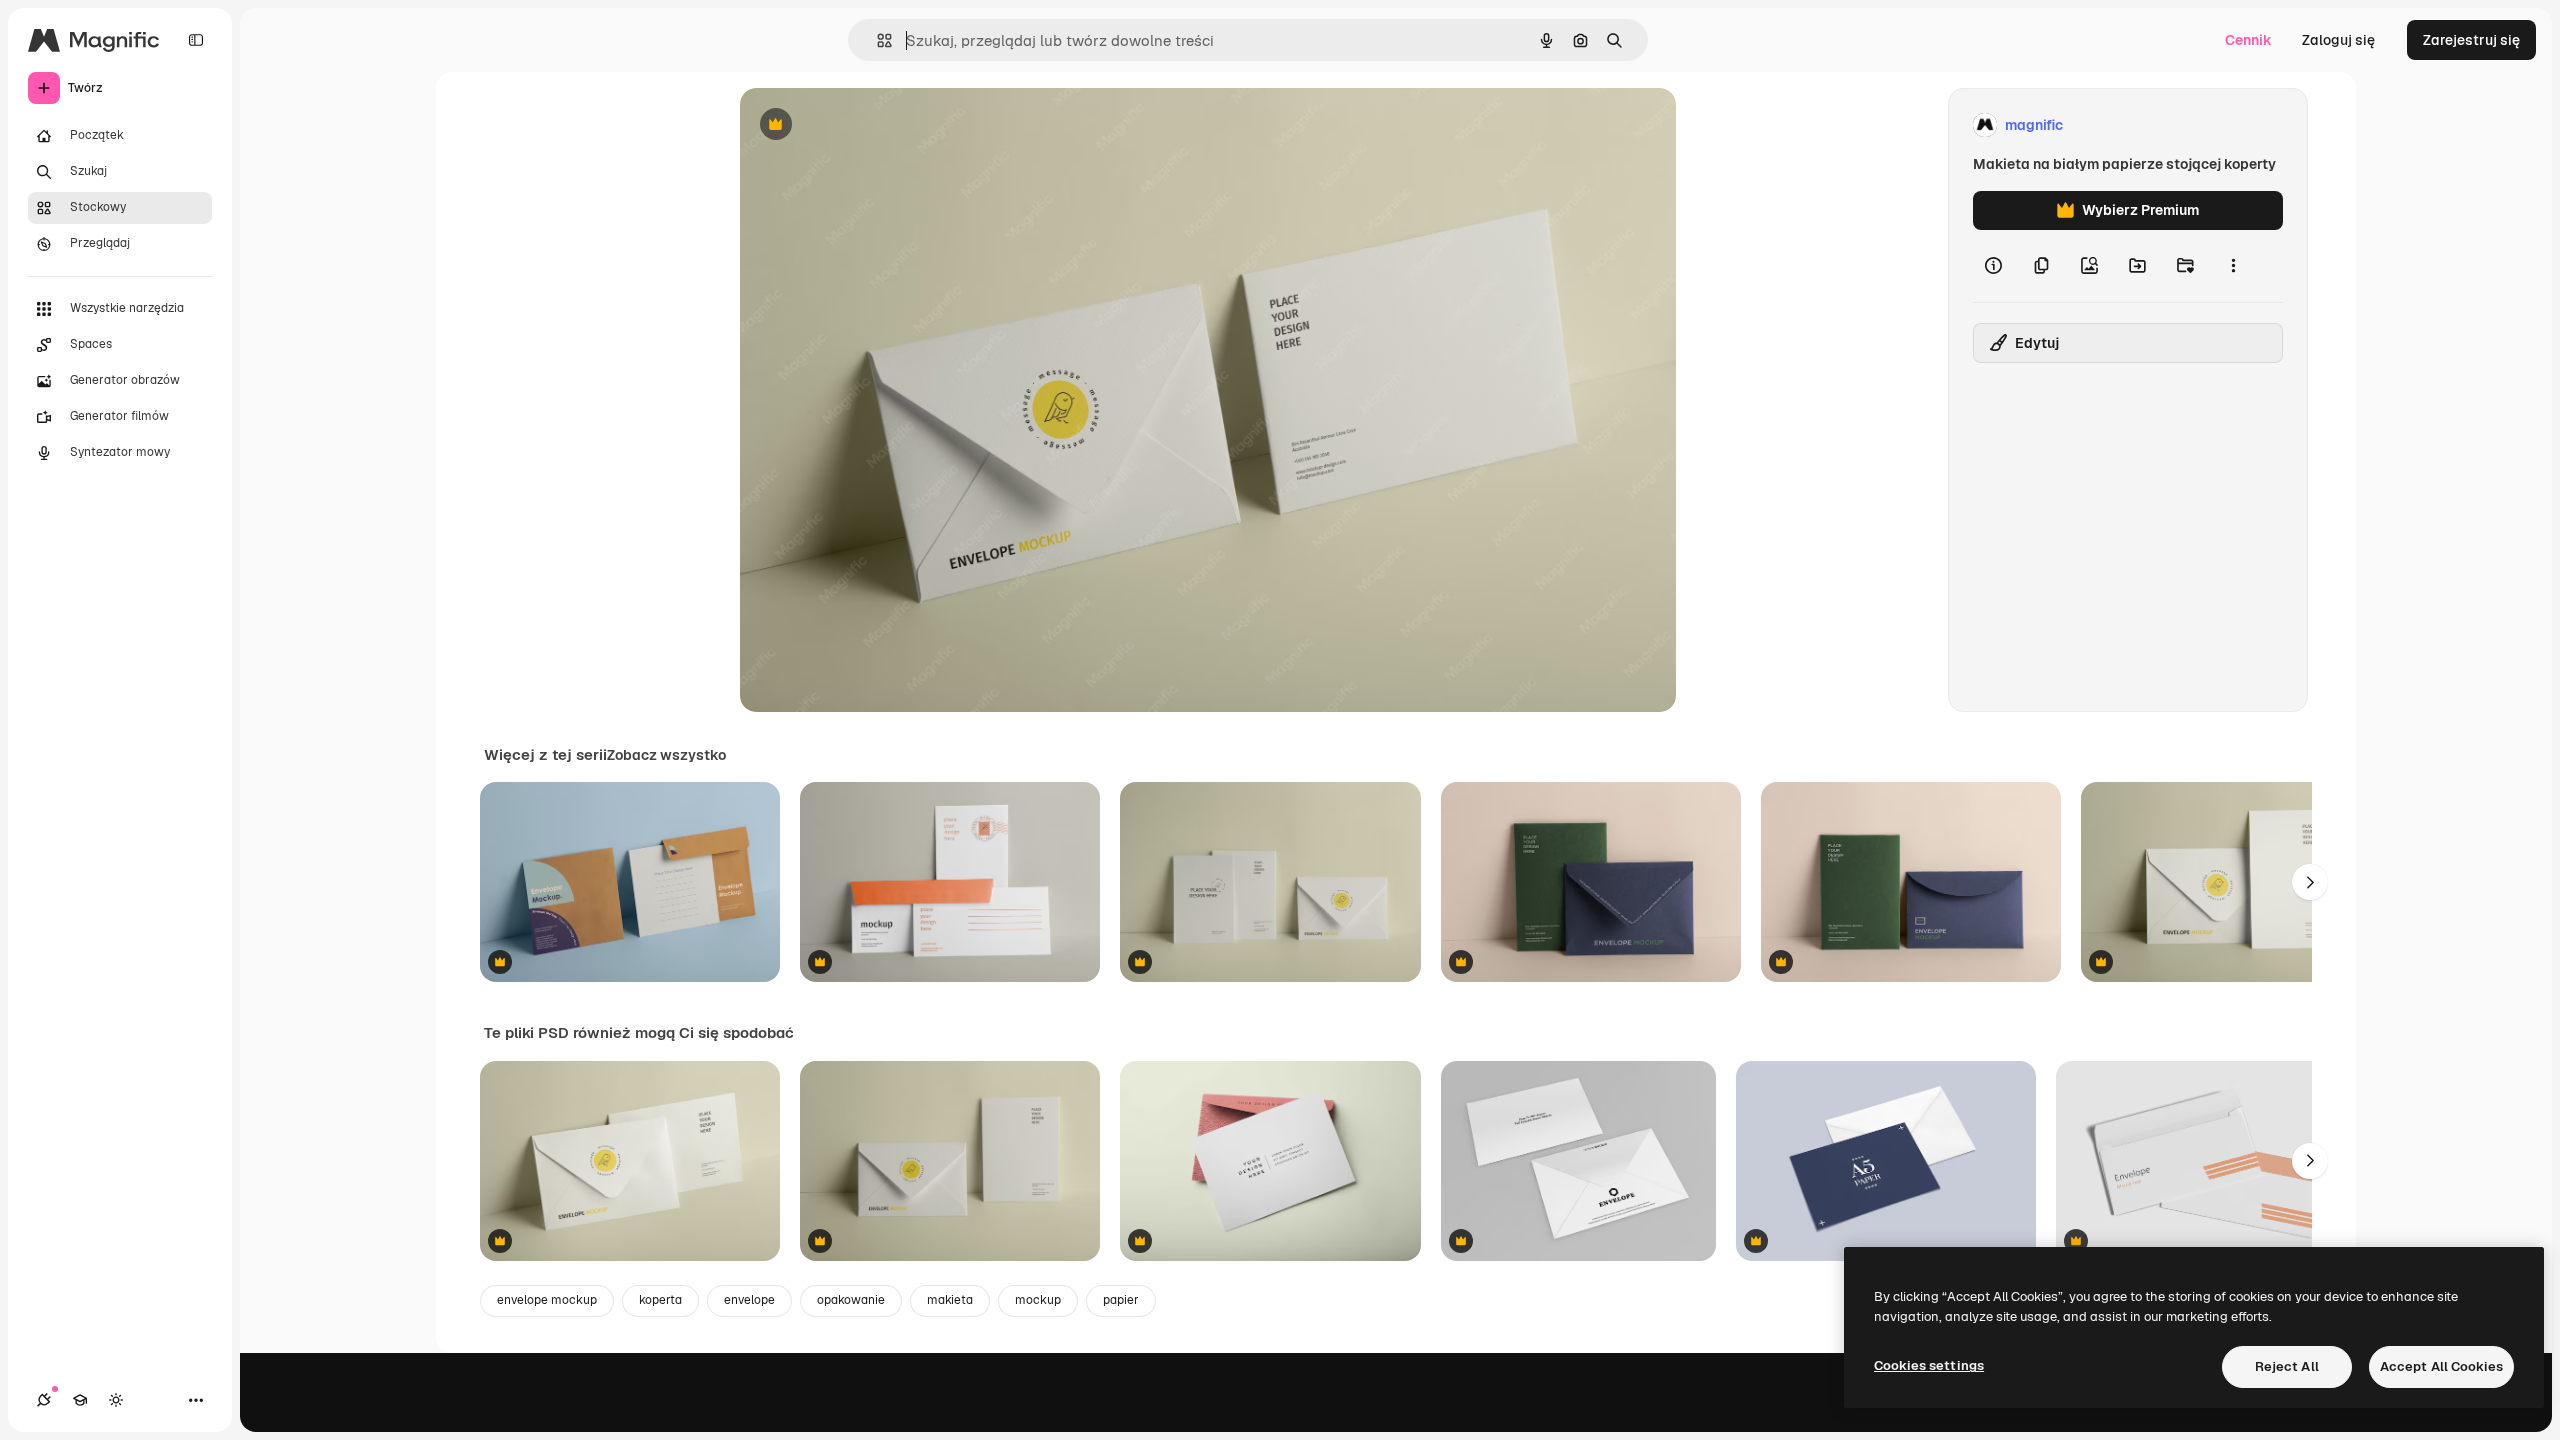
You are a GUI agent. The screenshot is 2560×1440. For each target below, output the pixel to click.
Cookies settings (1929, 1365)
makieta (950, 1300)
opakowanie (851, 1300)
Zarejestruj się (2471, 40)
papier (1121, 1300)
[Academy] (80, 1400)
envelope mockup (547, 1300)
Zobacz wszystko (666, 755)
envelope (749, 1300)
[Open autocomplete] (876, 40)
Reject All (2287, 1366)
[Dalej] (2310, 882)
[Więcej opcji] (2233, 266)
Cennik (2248, 40)
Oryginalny (878, 125)
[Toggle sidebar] (196, 40)
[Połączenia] (44, 1400)
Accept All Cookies (2441, 1366)
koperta (660, 1300)
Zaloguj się (2338, 40)
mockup (1038, 1300)
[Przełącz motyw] (116, 1400)
